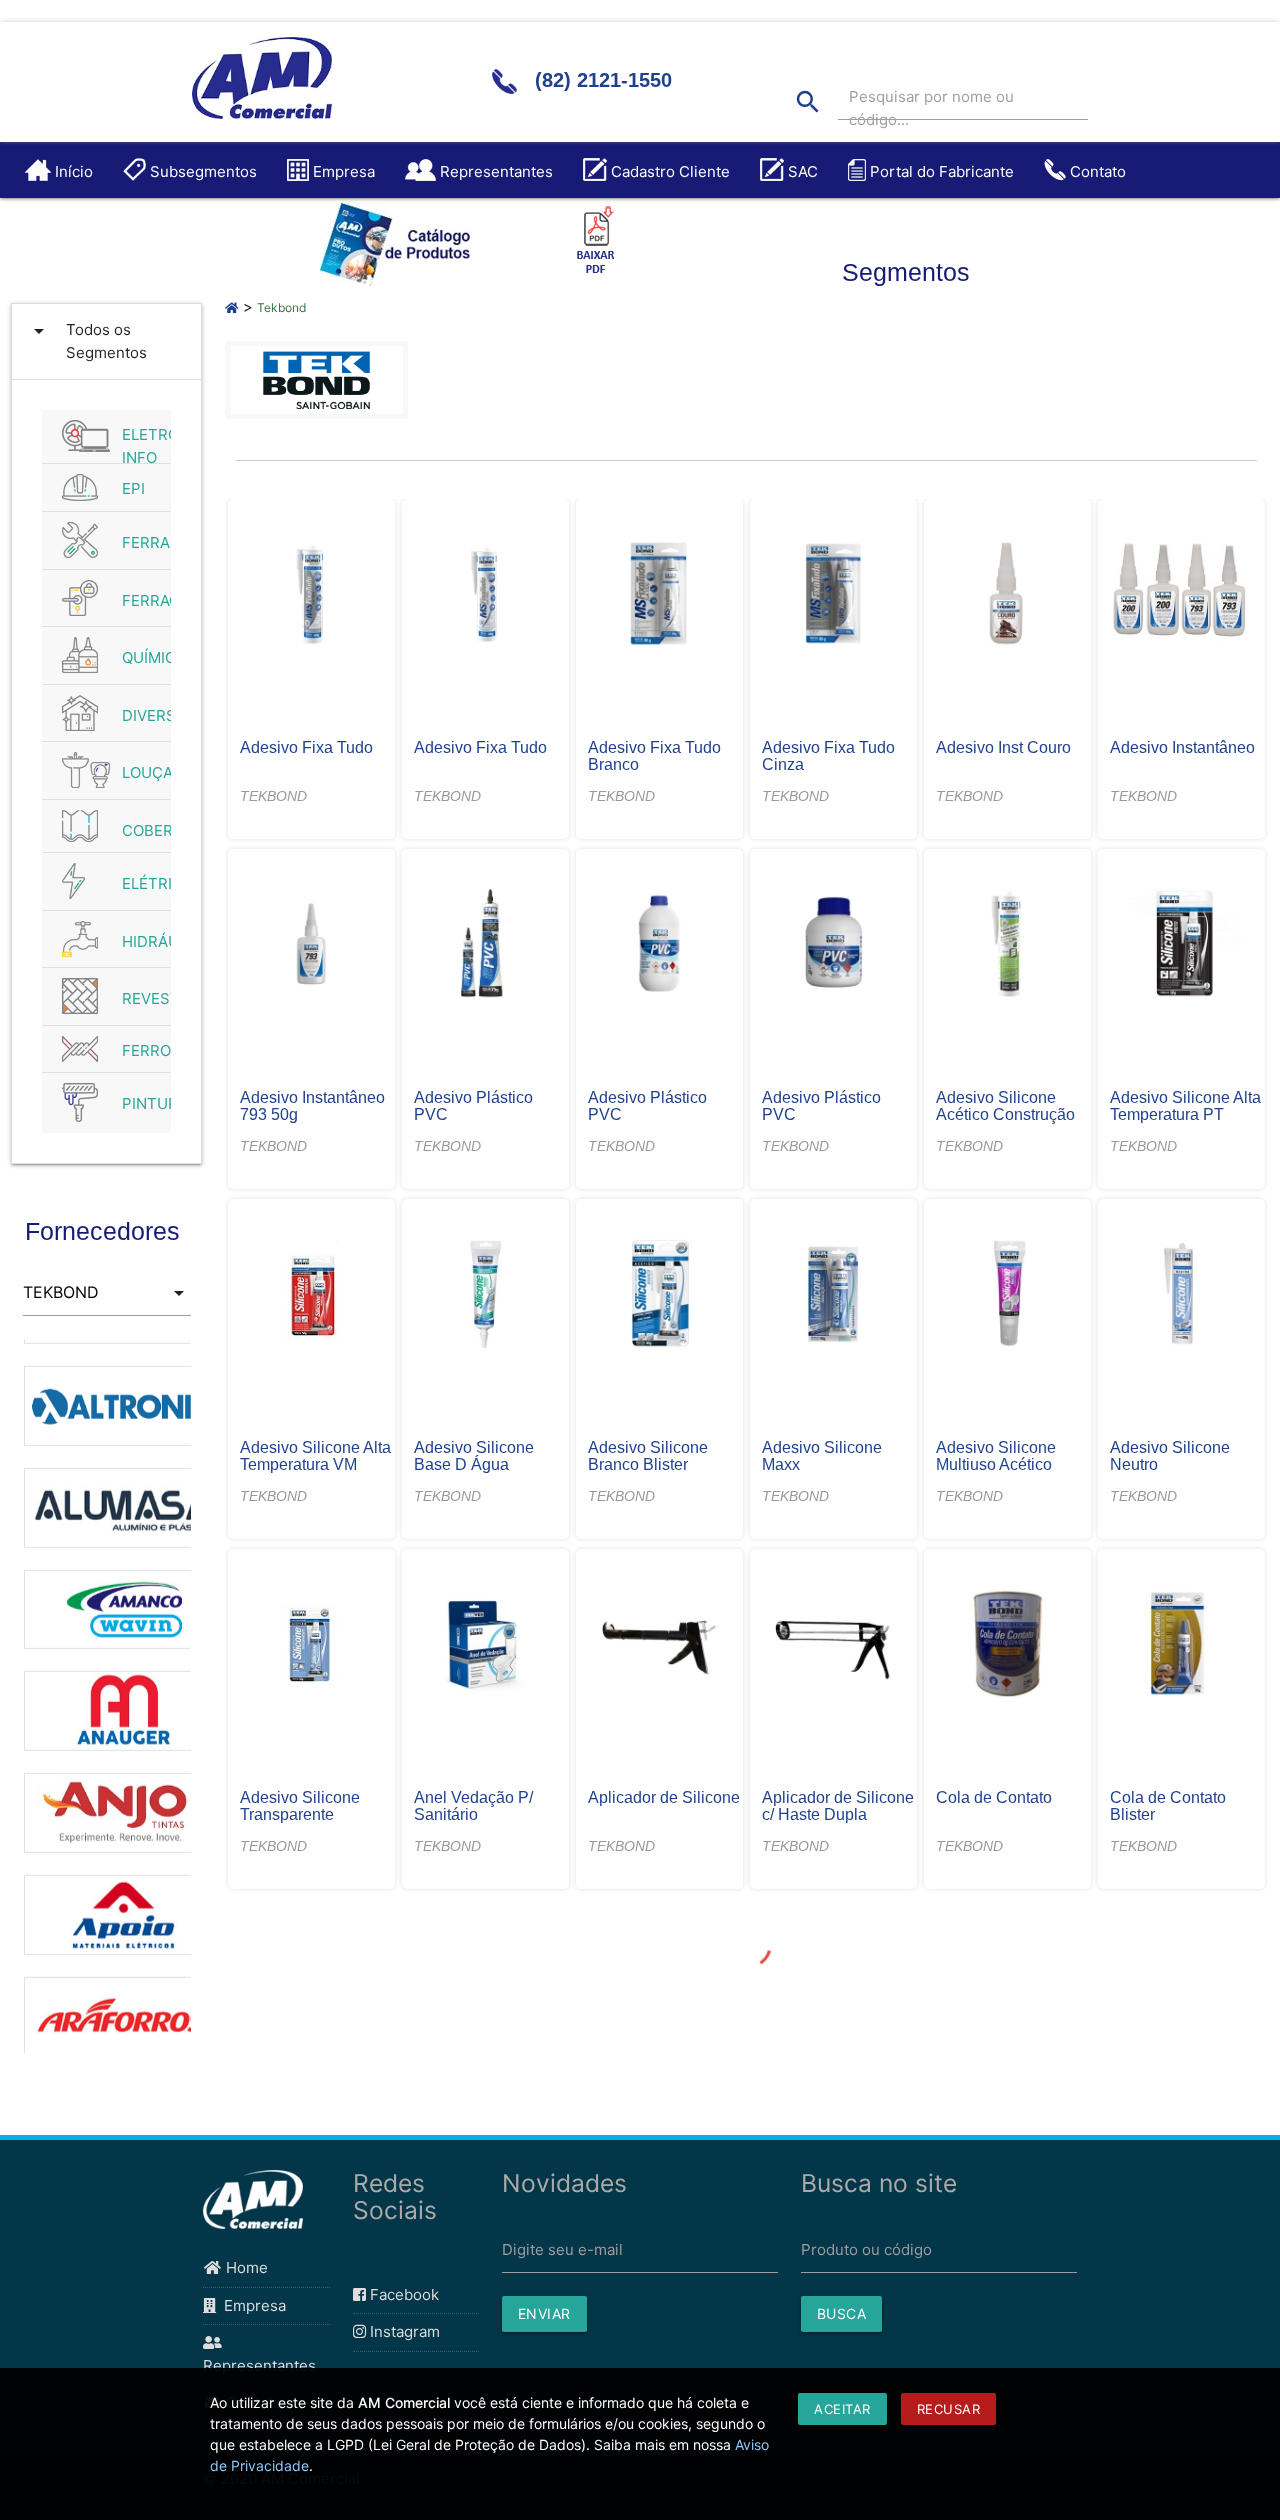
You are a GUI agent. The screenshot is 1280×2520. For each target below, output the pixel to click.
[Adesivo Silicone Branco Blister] (660, 1296)
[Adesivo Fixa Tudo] (312, 596)
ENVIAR (544, 2313)
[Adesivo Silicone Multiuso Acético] (1008, 1296)
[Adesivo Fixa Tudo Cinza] (834, 596)
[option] (107, 1372)
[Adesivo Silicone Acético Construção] (1008, 946)
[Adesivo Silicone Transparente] (312, 1646)
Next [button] (206, 1696)
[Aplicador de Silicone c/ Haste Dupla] (834, 1646)
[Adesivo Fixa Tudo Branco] (660, 596)
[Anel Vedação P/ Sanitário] (486, 1646)
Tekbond (281, 307)
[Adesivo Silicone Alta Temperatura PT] (1182, 946)
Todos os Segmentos (87, 340)
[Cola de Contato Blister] (1182, 1646)
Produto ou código (866, 2249)
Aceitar (842, 2409)
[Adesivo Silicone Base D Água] (486, 1296)
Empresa (251, 2305)
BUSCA (842, 2313)
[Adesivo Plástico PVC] (486, 946)
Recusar (949, 2409)
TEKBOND (273, 796)
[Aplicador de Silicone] (660, 1646)
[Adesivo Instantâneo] (1182, 596)
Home (245, 2267)
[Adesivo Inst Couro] (1008, 596)
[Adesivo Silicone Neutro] (1182, 1296)
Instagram (403, 2331)
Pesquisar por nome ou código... (931, 108)
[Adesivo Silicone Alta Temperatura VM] (312, 1296)
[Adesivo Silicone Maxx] (834, 1296)
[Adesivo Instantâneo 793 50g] (312, 946)
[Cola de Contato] (1008, 1646)
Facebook (402, 2294)
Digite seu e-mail (562, 2249)
